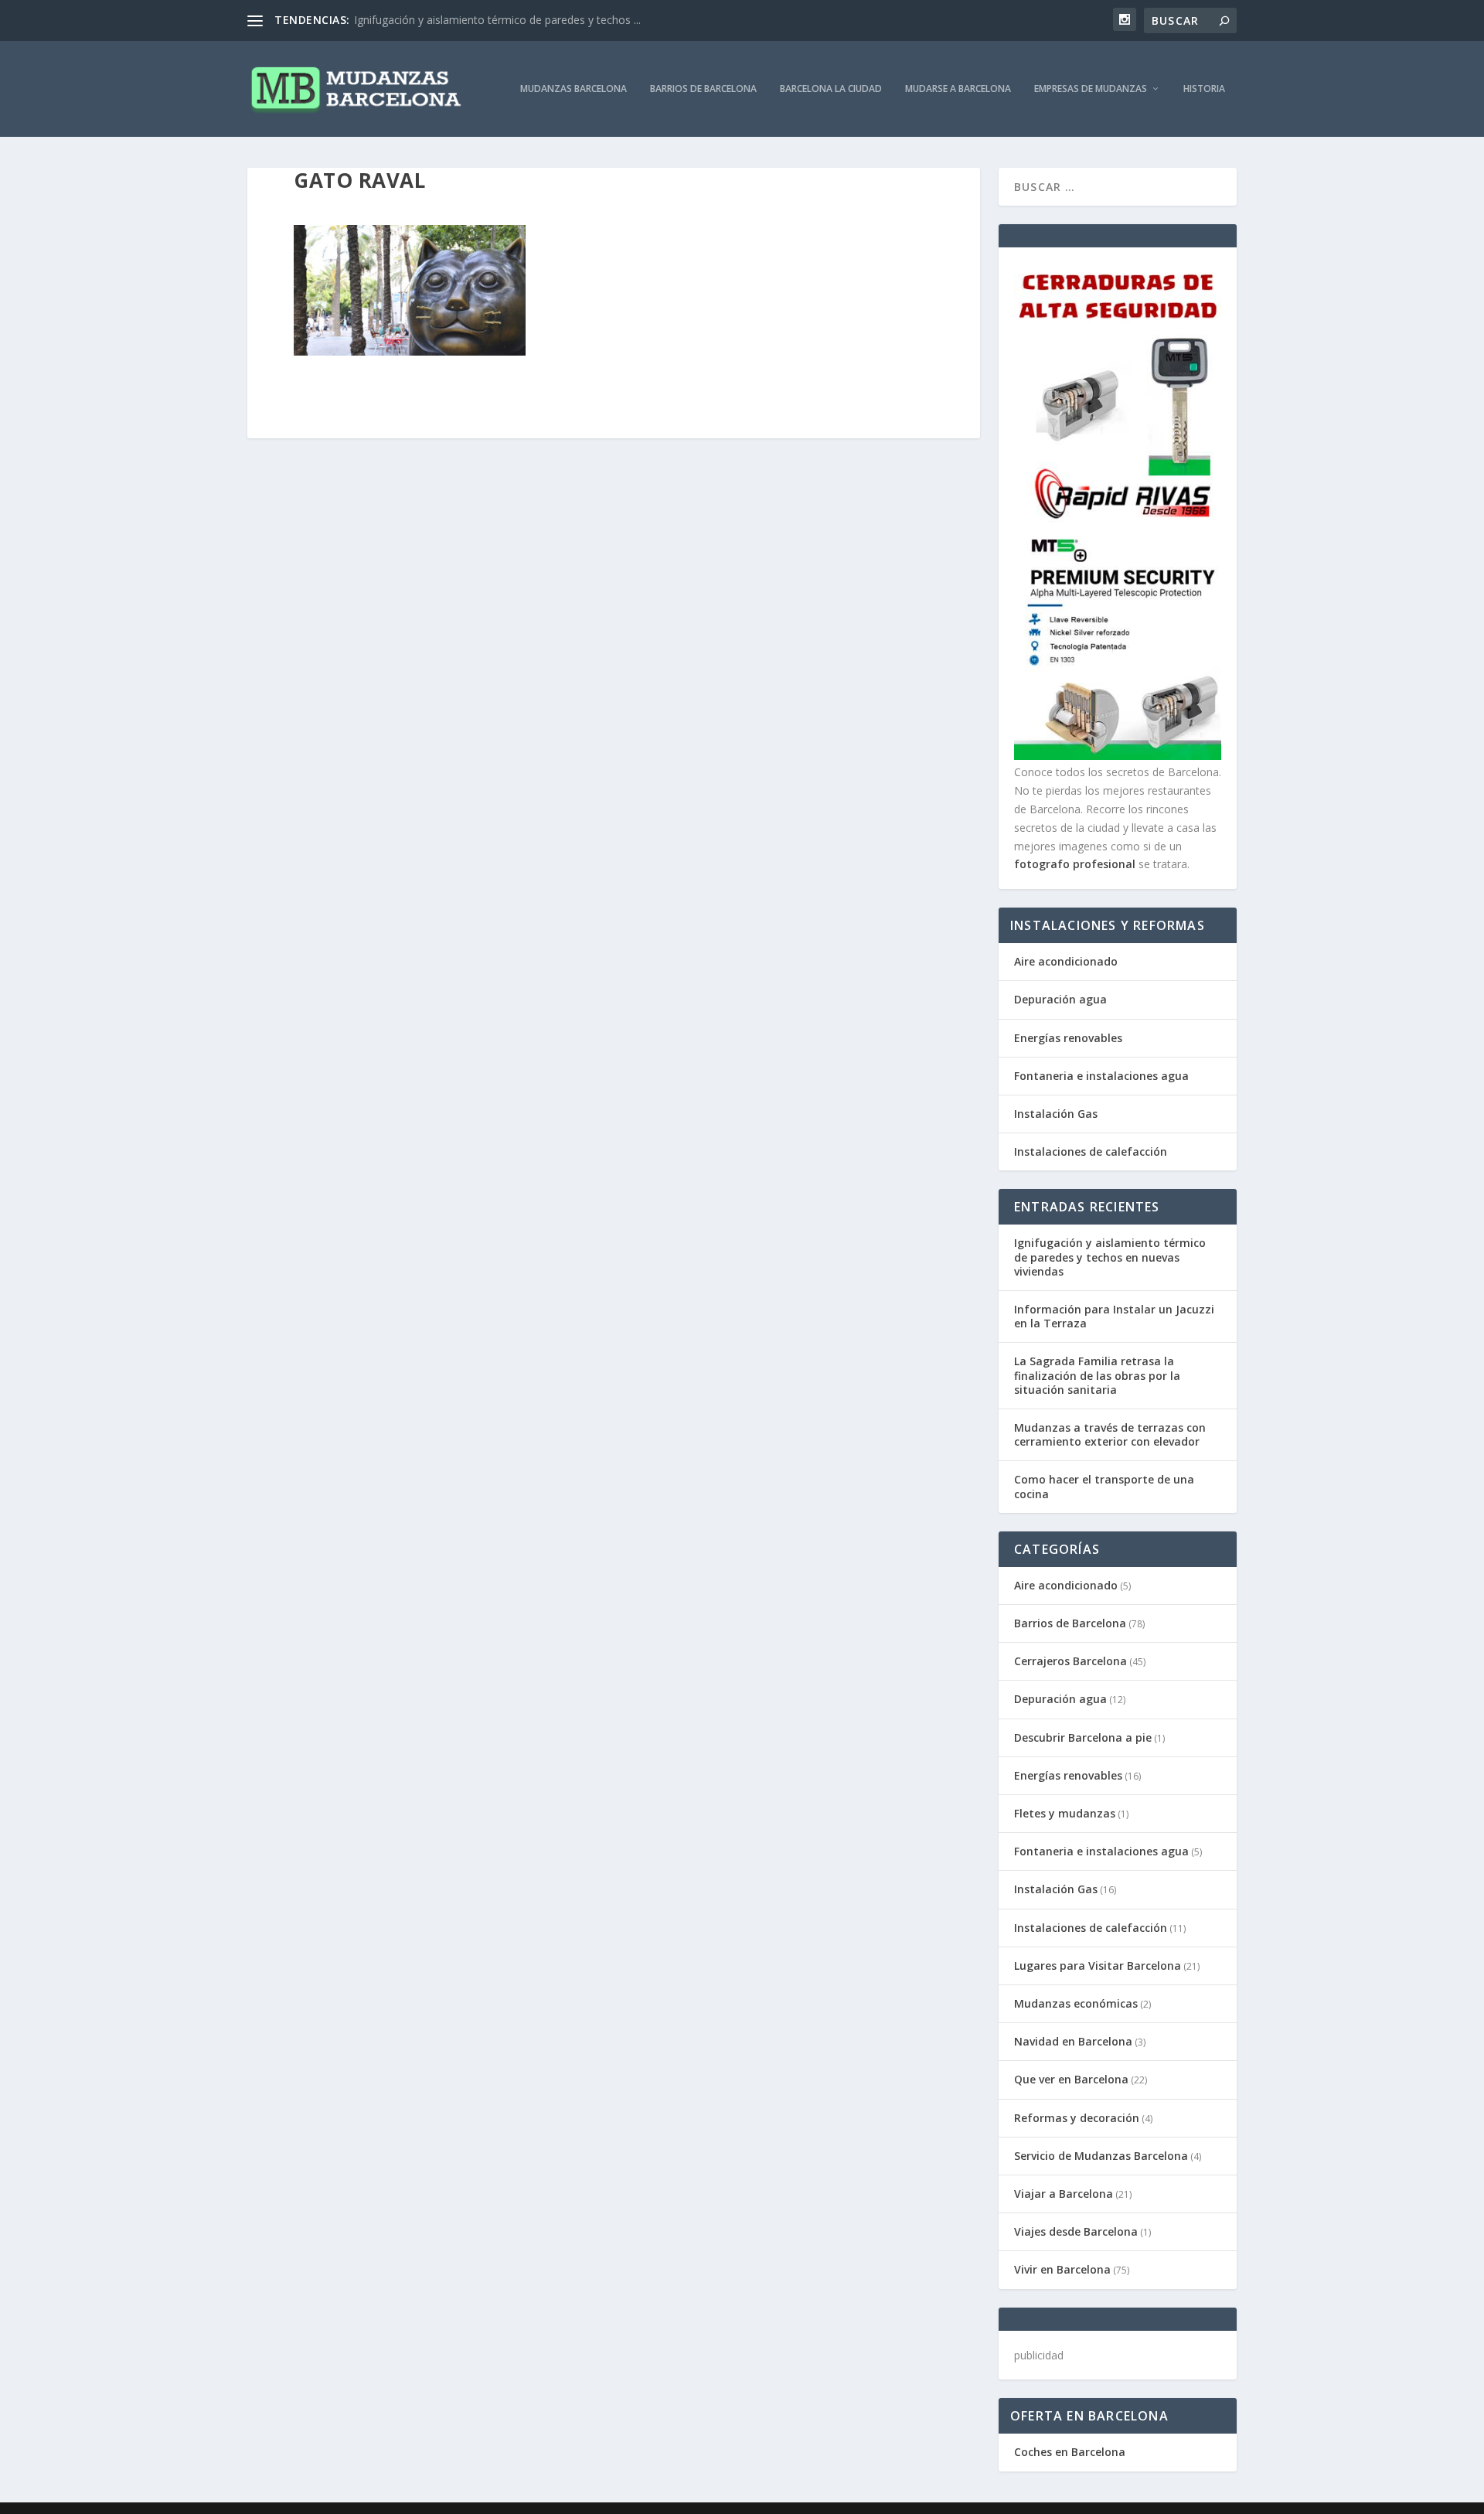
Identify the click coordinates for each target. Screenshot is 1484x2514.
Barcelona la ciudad (831, 89)
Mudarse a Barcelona (958, 89)
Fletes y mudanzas (1065, 1813)
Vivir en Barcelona (1062, 2269)
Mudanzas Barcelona (574, 89)
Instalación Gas (1056, 1114)
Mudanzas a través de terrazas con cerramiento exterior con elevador (1110, 1434)
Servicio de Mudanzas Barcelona (1101, 2156)
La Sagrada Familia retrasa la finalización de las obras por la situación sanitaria (1097, 1375)
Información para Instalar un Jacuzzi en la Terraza (1114, 1316)
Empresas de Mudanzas (1091, 89)
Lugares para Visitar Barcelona (1098, 1966)
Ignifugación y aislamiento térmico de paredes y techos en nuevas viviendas (1110, 1257)
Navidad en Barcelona (1073, 2041)
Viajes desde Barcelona (1076, 2231)
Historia (1204, 89)
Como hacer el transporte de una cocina (1104, 1486)
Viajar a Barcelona (1064, 2194)
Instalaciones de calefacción (1091, 1151)
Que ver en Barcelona (1071, 2079)
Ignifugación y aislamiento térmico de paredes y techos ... (497, 20)
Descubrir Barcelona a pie (1083, 1737)
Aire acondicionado (1066, 961)
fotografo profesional (1075, 864)
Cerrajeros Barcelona (1070, 1661)
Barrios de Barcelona (703, 89)
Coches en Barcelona (1070, 2452)
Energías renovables (1068, 1038)
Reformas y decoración (1077, 2118)
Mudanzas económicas (1076, 2003)
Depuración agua (1060, 999)
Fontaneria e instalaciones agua (1101, 1076)
